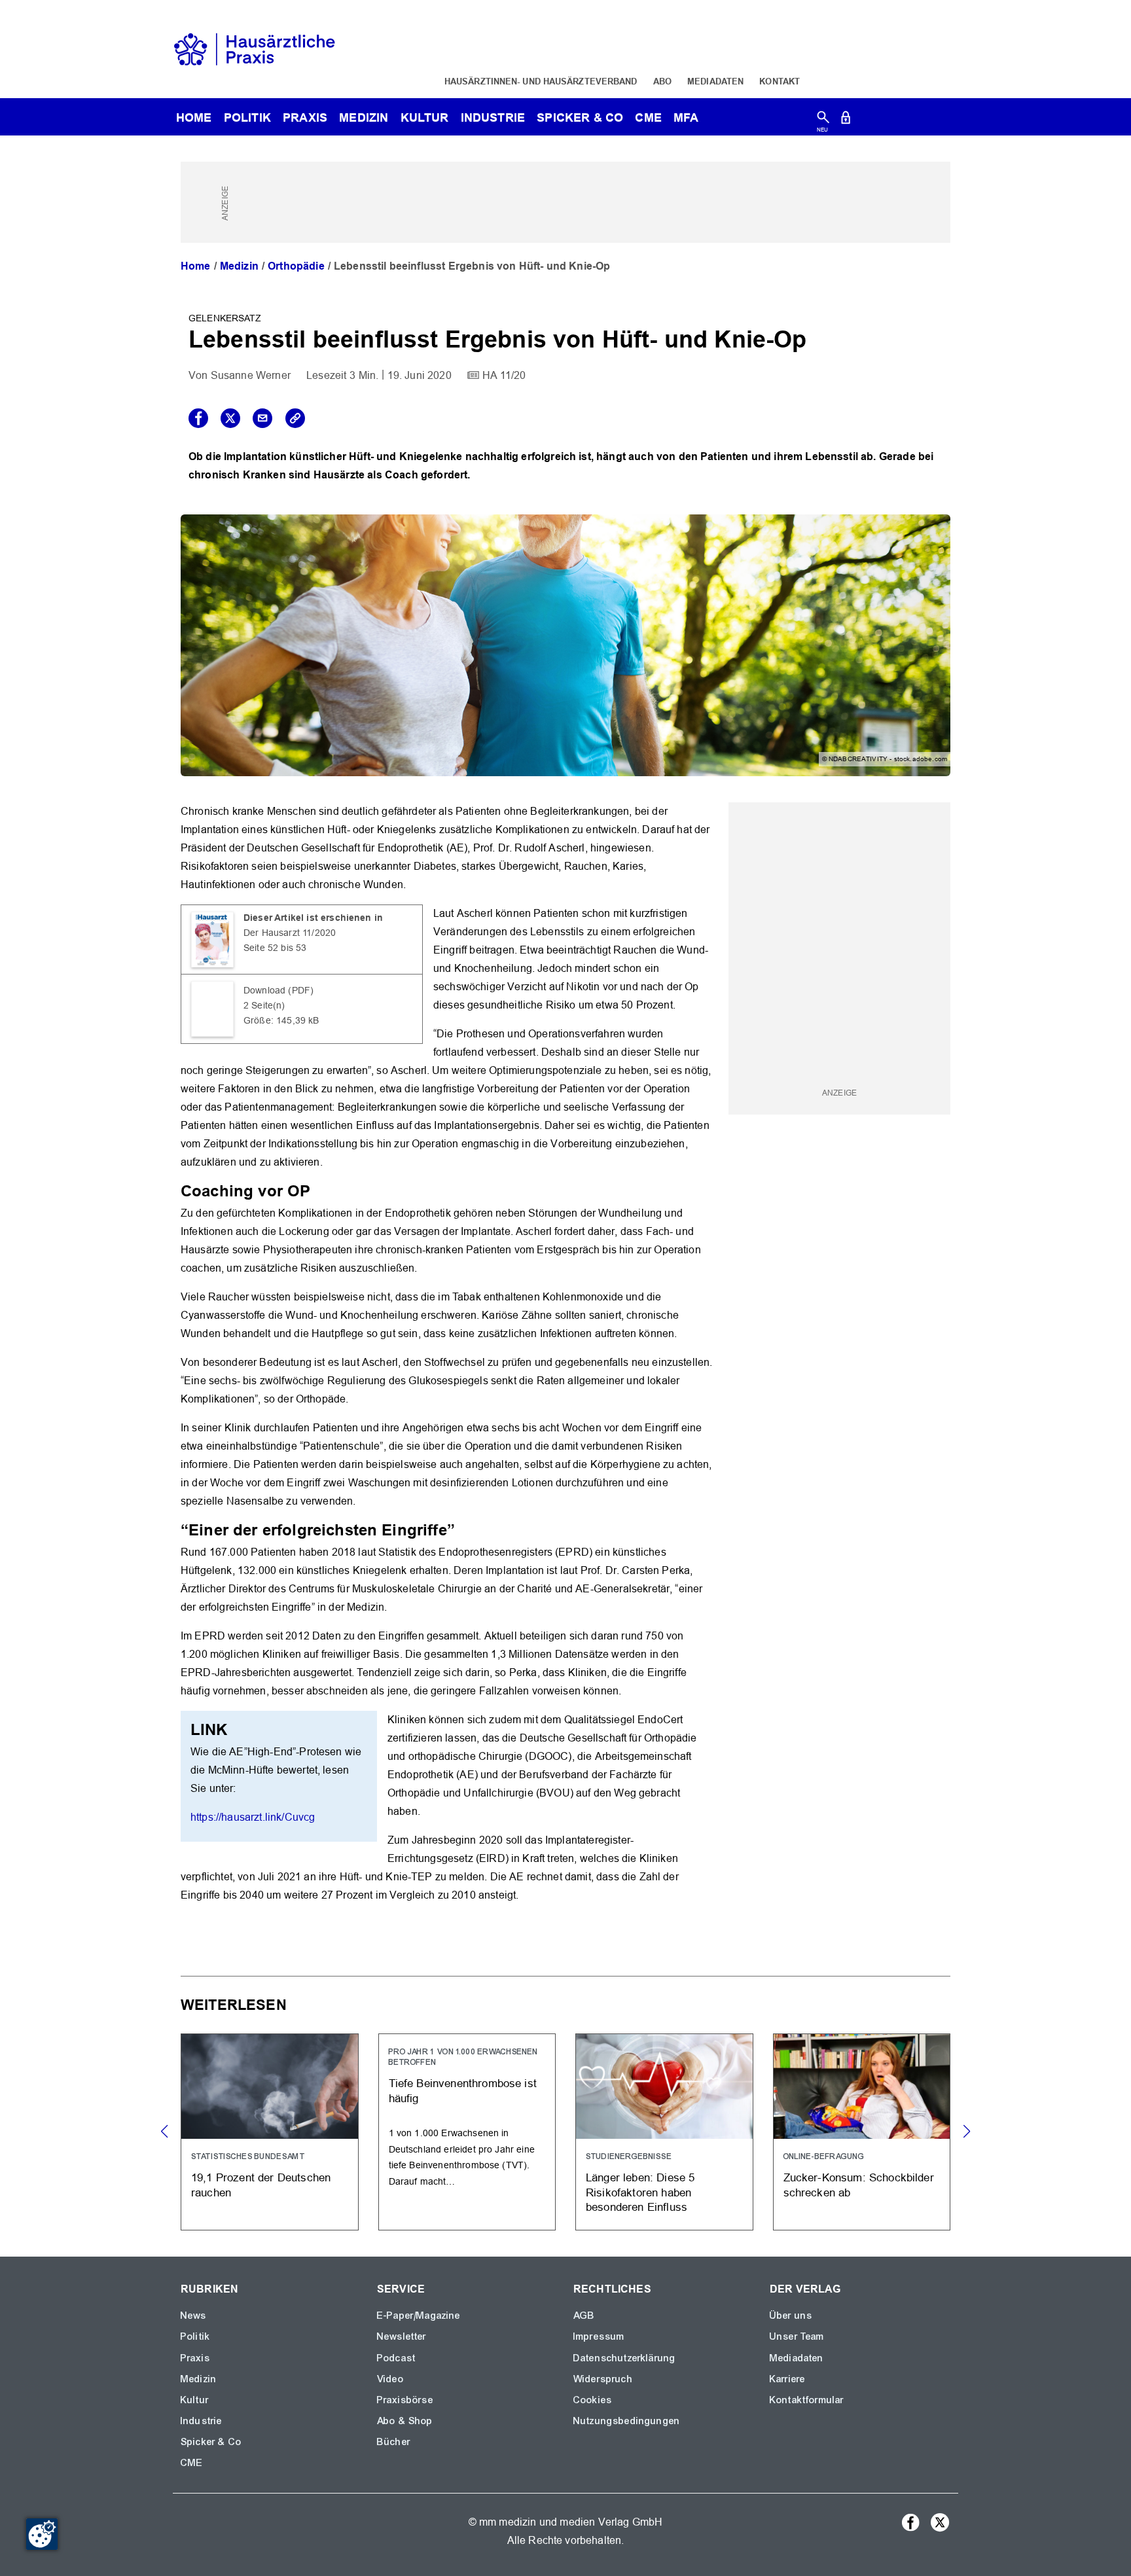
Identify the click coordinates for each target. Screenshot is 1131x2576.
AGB (584, 2316)
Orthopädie (296, 266)
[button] (966, 2132)
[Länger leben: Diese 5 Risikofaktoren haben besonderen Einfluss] (664, 2132)
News (194, 2316)
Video (390, 2379)
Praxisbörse (405, 2400)
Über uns (791, 2316)
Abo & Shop (405, 2421)
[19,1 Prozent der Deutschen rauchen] (270, 2132)
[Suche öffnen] (823, 120)
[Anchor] (318, 1190)
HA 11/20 (504, 375)
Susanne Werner (251, 375)
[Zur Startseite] (255, 48)
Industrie (493, 117)
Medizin (364, 117)
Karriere (787, 2379)
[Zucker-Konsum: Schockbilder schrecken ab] (862, 2132)
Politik (247, 117)
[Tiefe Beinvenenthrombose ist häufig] (467, 2132)
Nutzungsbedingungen (627, 2421)
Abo (662, 81)
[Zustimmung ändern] (42, 2534)
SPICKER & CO (580, 117)
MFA (686, 117)
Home (196, 266)
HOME (194, 117)
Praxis (305, 117)
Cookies (593, 2400)
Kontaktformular (807, 2400)
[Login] (846, 120)
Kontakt (780, 81)
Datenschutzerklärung (624, 2358)
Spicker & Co (211, 2442)
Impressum (599, 2336)
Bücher (394, 2442)
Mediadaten (715, 81)
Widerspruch (603, 2379)
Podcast (396, 2358)
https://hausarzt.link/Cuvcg (253, 1817)
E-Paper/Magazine (419, 2316)
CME (648, 117)
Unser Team (797, 2336)
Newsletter (402, 2336)
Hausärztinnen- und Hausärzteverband (541, 81)
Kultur (425, 117)
